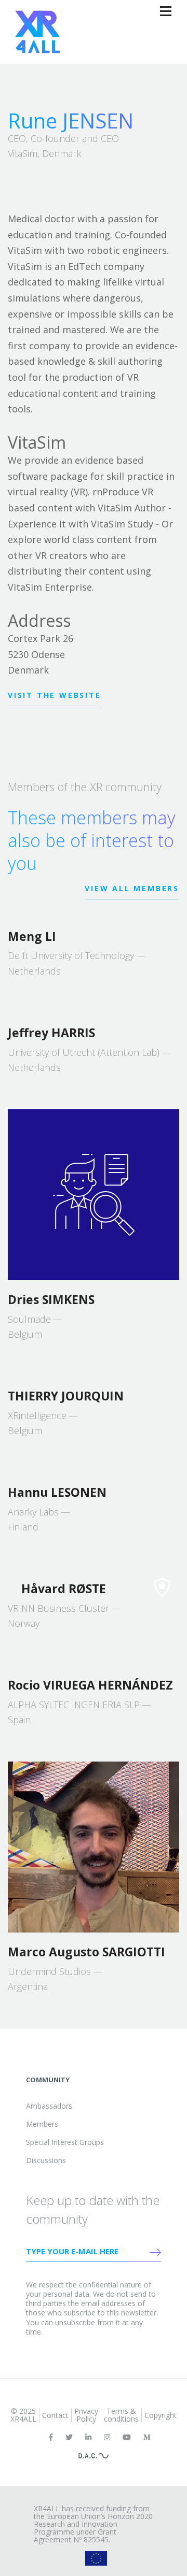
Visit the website (55, 695)
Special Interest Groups (65, 2142)
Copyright (161, 2415)
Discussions (46, 2160)
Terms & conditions (121, 2415)
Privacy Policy (86, 2415)
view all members (132, 888)
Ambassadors (49, 2106)
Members (42, 2124)
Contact (55, 2415)
